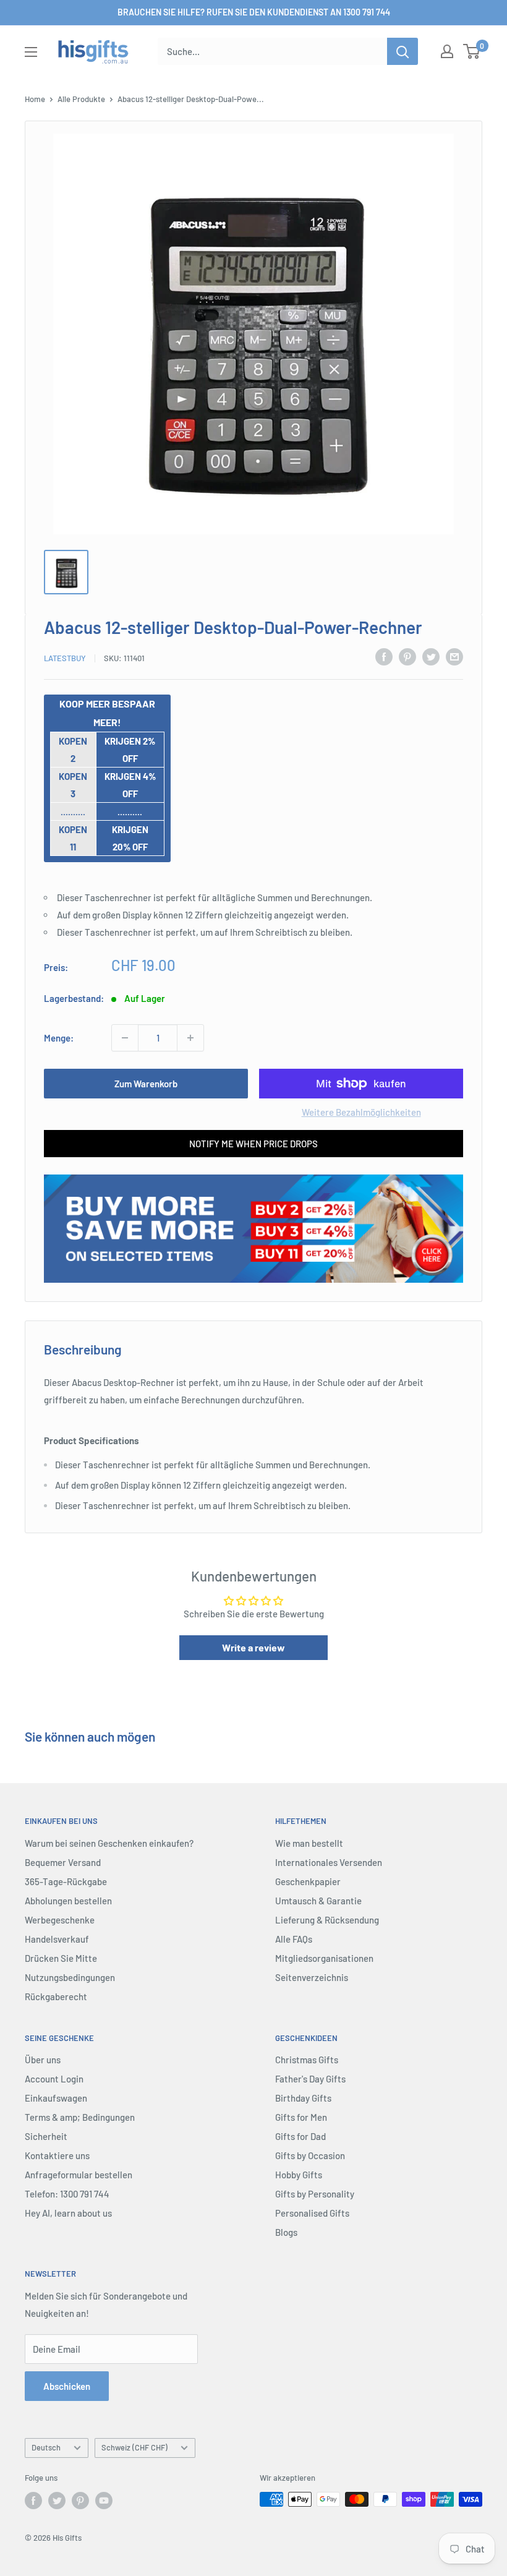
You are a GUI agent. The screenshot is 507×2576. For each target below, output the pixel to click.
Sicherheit (46, 2136)
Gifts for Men (301, 2117)
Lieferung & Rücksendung (327, 1920)
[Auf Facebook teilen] (384, 656)
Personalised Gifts (312, 2213)
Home (35, 99)
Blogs (286, 2232)
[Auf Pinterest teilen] (407, 656)
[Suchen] (403, 51)
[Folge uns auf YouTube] (104, 2501)
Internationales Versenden (329, 1862)
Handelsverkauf (57, 1939)
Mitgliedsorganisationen (324, 1958)
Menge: (59, 1038)
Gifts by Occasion (310, 2155)
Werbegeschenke (60, 1920)
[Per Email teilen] (454, 656)
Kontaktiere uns (57, 2155)
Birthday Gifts (303, 2098)
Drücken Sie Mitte (61, 1958)
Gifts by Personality (315, 2194)
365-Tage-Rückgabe (66, 1881)
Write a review (253, 1647)
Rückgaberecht (56, 1996)
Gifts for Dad (300, 2136)
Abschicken (67, 2386)
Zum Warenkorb (146, 1084)
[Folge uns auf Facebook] (33, 2501)
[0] (472, 51)
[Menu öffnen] (31, 52)
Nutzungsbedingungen (70, 1977)
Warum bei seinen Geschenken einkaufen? (109, 1843)
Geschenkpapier (308, 1881)
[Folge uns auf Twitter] (57, 2501)
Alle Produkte (81, 99)
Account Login (54, 2079)
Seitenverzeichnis (312, 1977)
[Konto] (447, 51)
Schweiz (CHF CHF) (134, 2447)
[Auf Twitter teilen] (431, 656)
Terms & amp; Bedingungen (80, 2117)
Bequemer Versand (63, 1862)
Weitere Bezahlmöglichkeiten (361, 1112)
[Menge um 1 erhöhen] (190, 1038)
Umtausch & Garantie (318, 1901)
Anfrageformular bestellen (79, 2175)
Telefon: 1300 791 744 (67, 2194)
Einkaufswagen (56, 2098)
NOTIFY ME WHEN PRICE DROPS (253, 1144)
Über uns (43, 2060)
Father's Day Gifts (310, 2079)
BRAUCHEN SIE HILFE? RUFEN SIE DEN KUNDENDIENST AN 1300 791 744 (254, 12)
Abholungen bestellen (68, 1901)
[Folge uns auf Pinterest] (80, 2501)
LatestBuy (65, 658)
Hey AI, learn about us (68, 2213)
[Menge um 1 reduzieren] (125, 1038)
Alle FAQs (294, 1939)
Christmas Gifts (307, 2060)
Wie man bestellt (309, 1843)
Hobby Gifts (299, 2175)
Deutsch (46, 2447)
